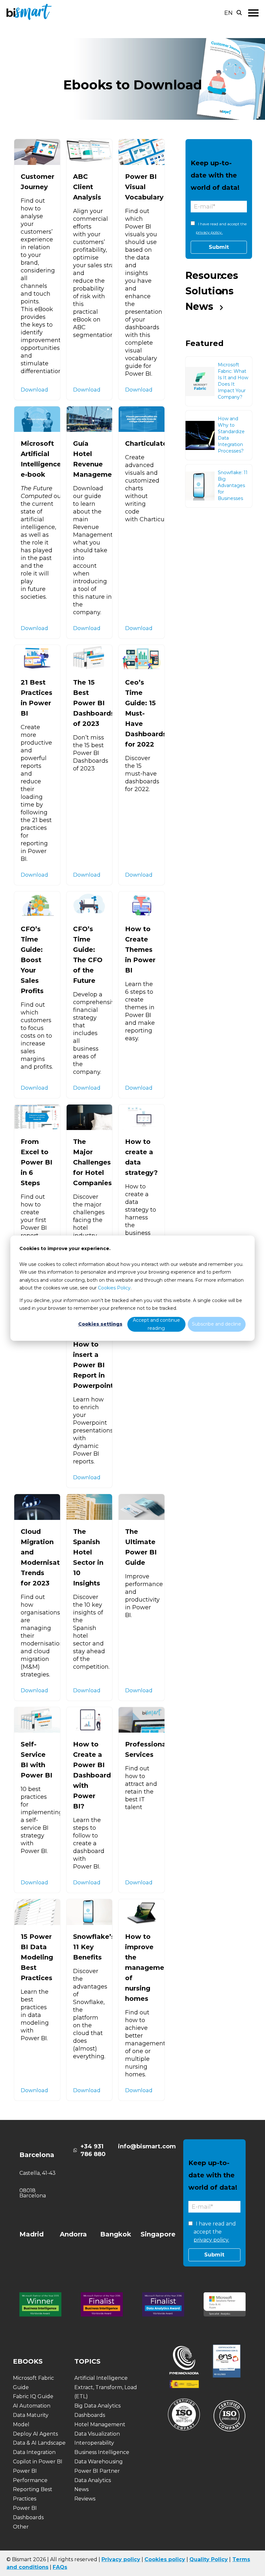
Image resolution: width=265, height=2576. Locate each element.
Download (34, 390)
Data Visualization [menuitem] (97, 2434)
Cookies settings (100, 1324)
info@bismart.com (147, 2146)
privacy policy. (209, 232)
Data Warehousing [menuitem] (99, 2462)
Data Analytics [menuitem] (93, 2480)
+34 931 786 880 (93, 2150)
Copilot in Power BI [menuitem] (38, 2462)
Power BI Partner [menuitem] (97, 2471)
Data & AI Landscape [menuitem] (39, 2443)
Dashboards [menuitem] (90, 2415)
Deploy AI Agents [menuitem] (35, 2434)
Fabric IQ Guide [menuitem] (33, 2396)
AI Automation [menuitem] (32, 2406)
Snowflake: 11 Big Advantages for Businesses (233, 485)
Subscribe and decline (217, 1324)
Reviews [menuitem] (85, 2499)
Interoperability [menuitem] (94, 2443)
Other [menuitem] (21, 2527)
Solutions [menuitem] (210, 291)
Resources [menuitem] (212, 275)
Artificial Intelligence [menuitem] (101, 2378)
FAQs (60, 2567)
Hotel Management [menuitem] (100, 2424)
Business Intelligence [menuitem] (102, 2452)
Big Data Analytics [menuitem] (97, 2406)
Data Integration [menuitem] (34, 2452)
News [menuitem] (199, 306)
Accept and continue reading (156, 1324)
